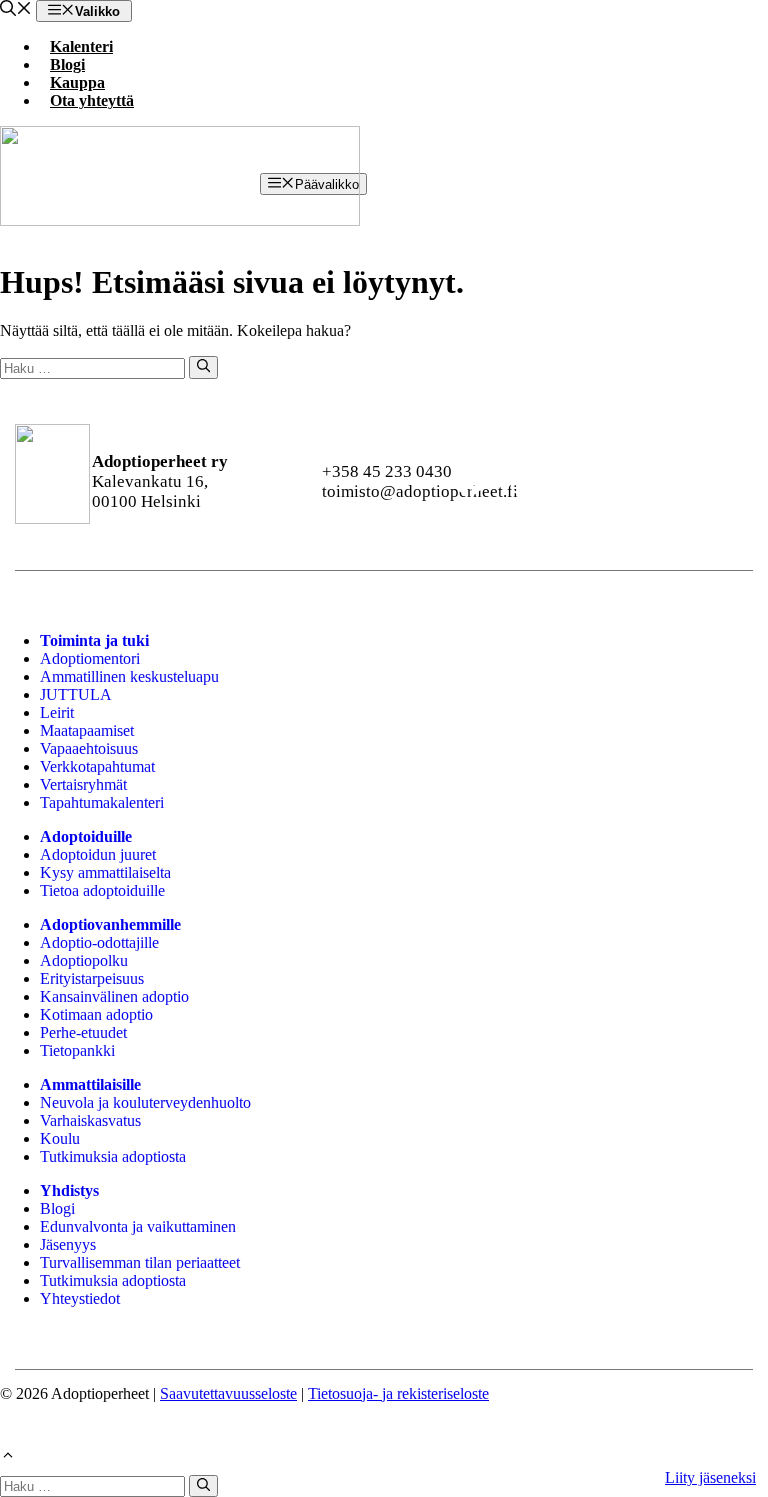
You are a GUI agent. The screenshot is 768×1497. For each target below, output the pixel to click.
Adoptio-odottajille (99, 942)
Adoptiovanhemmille (110, 924)
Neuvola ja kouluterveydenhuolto (145, 1102)
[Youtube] (577, 481)
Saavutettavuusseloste (228, 1393)
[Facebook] (469, 481)
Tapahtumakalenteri (102, 802)
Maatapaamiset (87, 730)
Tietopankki (77, 1050)
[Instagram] (523, 481)
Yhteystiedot (80, 1298)
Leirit (57, 712)
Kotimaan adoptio (96, 1014)
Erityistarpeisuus (92, 978)
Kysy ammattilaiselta (105, 872)
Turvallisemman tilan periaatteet (140, 1262)
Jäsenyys (68, 1244)
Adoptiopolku (84, 960)
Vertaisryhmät (83, 784)
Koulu (60, 1138)
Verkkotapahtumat (97, 766)
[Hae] (203, 367)
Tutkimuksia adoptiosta (113, 1156)
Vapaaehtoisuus (89, 748)
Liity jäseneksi (710, 1477)
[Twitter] (684, 481)
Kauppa (77, 82)
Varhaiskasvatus (90, 1120)
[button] (16, 10)
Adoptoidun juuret (98, 854)
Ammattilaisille (90, 1084)
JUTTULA (76, 694)
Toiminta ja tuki (94, 640)
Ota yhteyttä (92, 100)
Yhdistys (69, 1190)
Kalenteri (81, 46)
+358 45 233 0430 (387, 471)
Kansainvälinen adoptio (114, 996)
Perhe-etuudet (83, 1032)
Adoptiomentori (90, 658)
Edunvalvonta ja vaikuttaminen (138, 1226)
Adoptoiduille (86, 836)
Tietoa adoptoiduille (102, 890)
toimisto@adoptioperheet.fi (420, 491)
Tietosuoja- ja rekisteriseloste (398, 1393)
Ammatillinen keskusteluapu (129, 676)
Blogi (67, 64)
